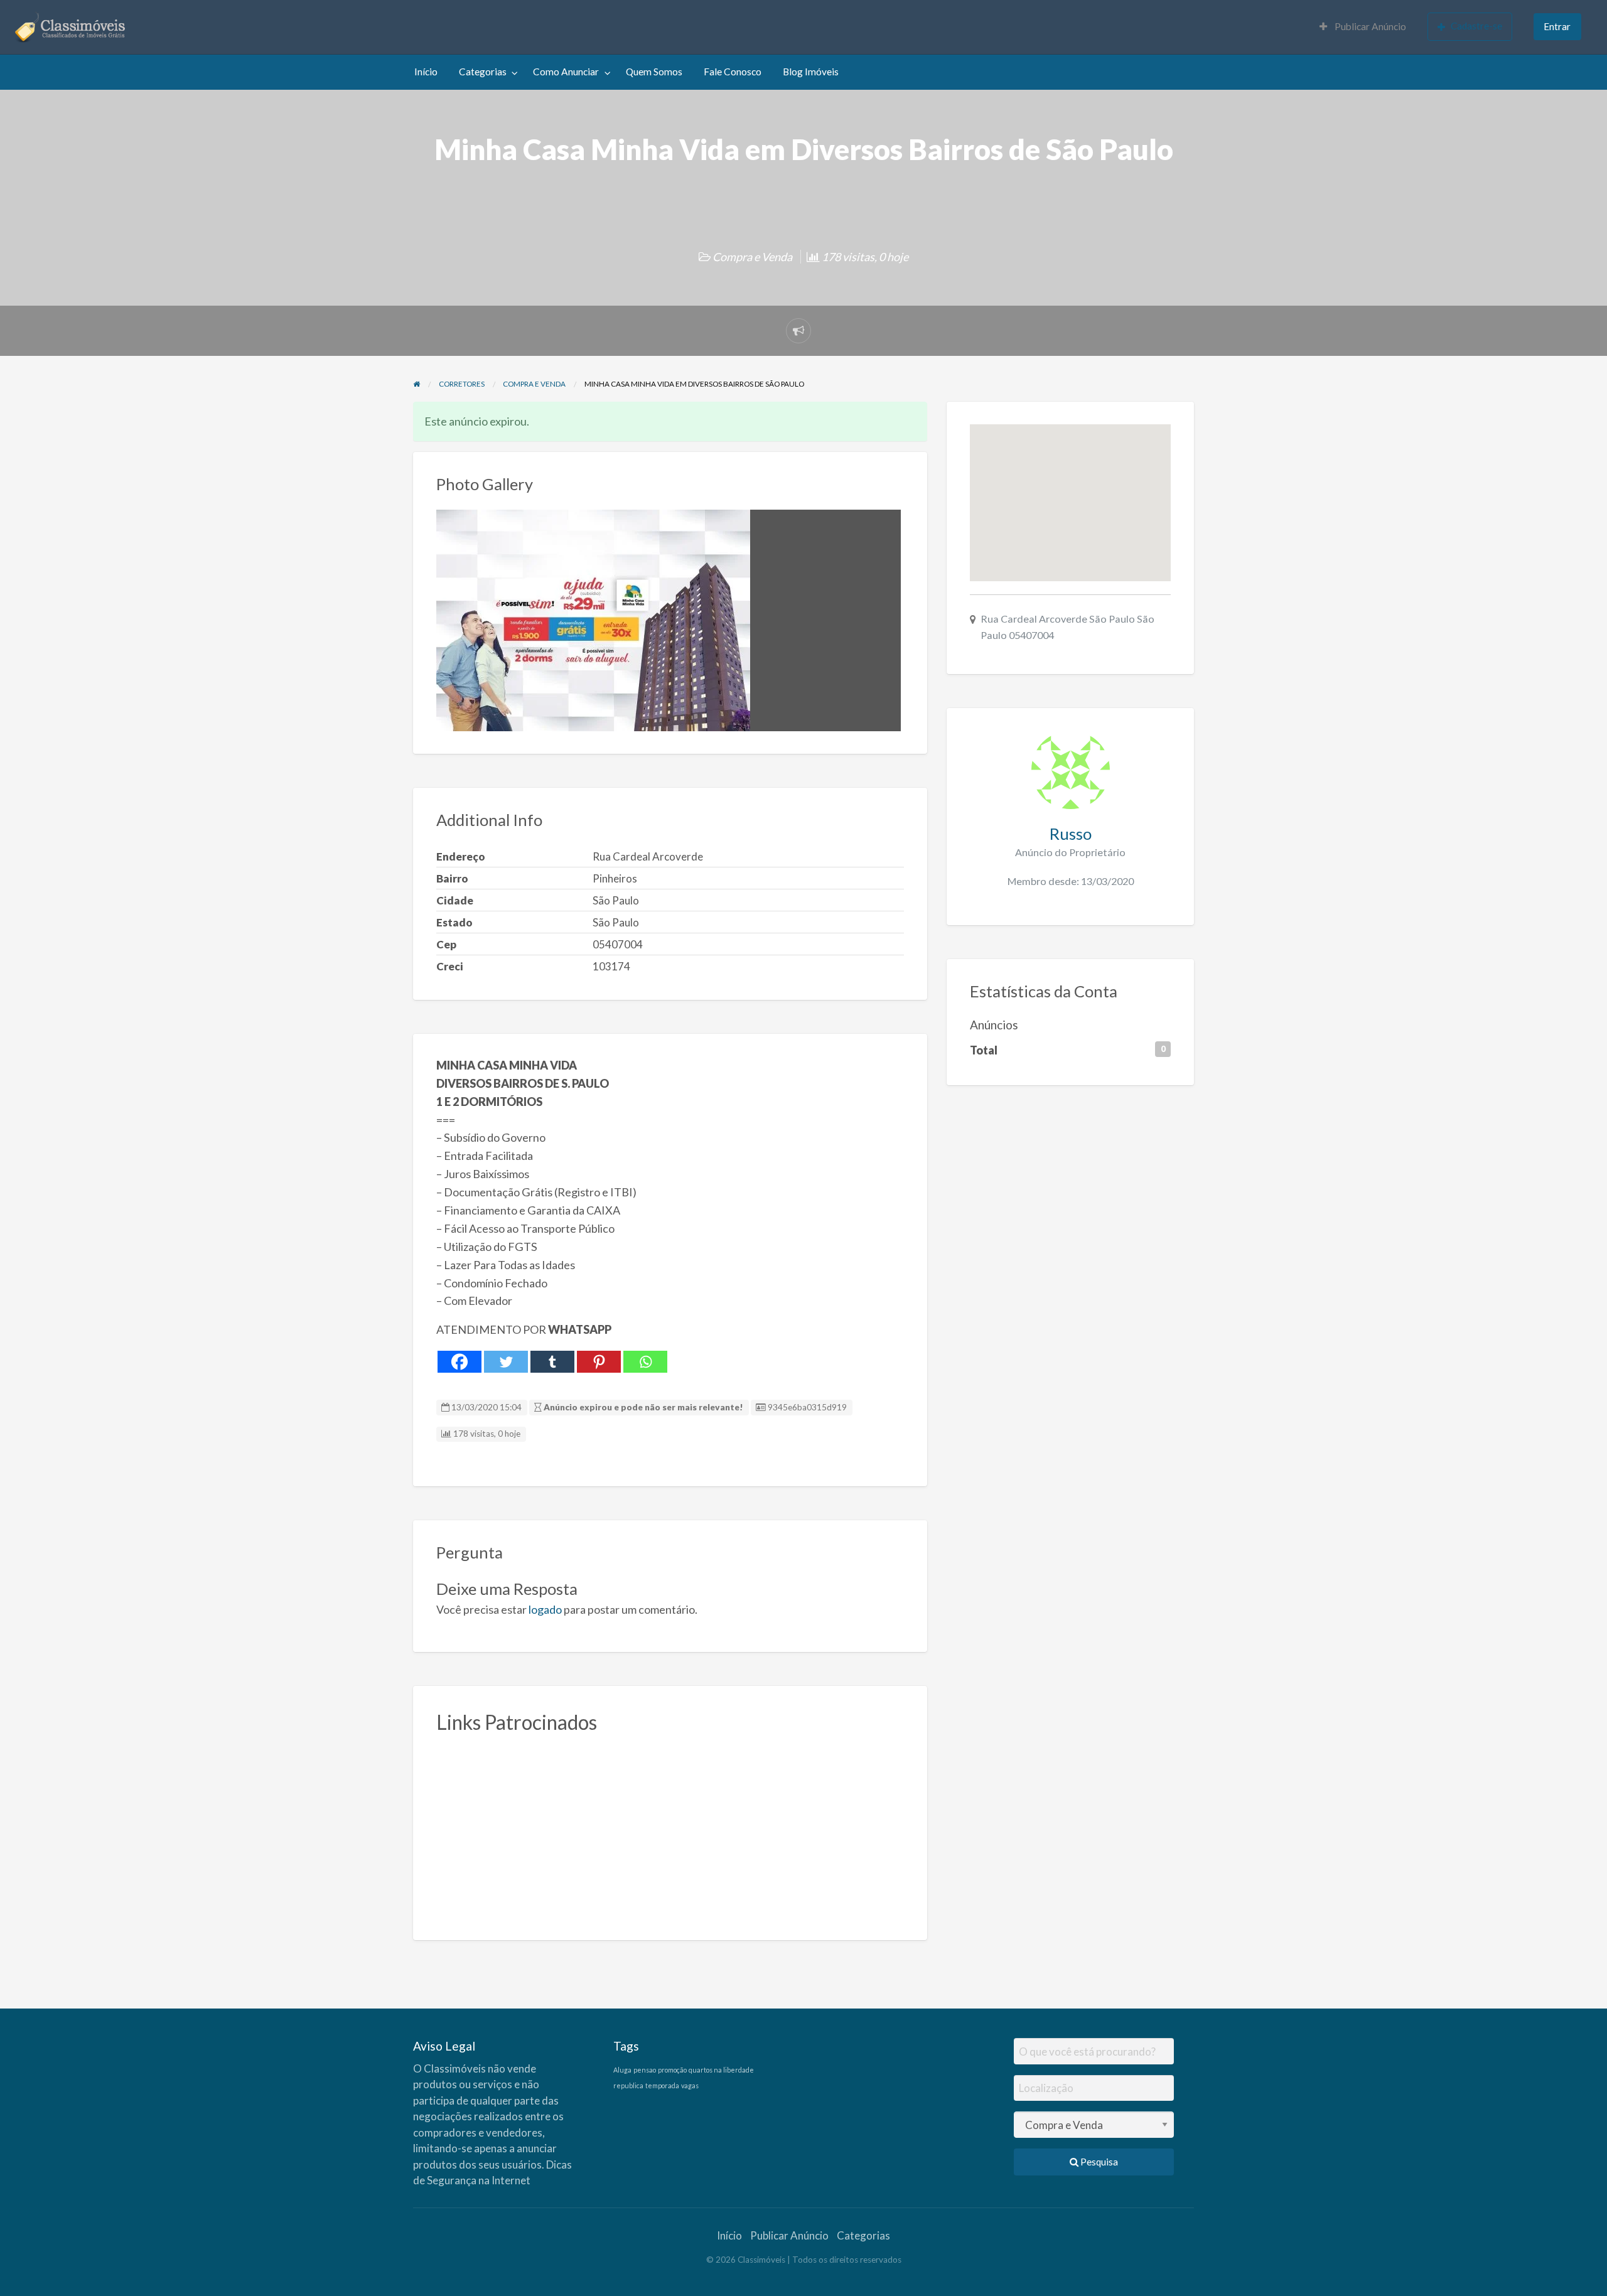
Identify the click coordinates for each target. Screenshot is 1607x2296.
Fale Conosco (733, 72)
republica (628, 2085)
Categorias (483, 72)
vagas (690, 2085)
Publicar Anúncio (1369, 26)
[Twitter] (506, 1362)
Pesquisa (1098, 2162)
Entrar (1557, 26)
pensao (645, 2070)
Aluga (622, 2070)
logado (545, 1609)
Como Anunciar (566, 72)
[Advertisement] (670, 1830)
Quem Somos (654, 72)
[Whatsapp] (645, 1362)
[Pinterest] (599, 1362)
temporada (662, 2085)
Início (426, 72)
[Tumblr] (552, 1362)
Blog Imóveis (811, 72)
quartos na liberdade (721, 2070)
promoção (672, 2070)
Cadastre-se (1476, 26)
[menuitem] (1363, 27)
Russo (1071, 834)
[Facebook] (460, 1362)
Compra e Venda (752, 257)
